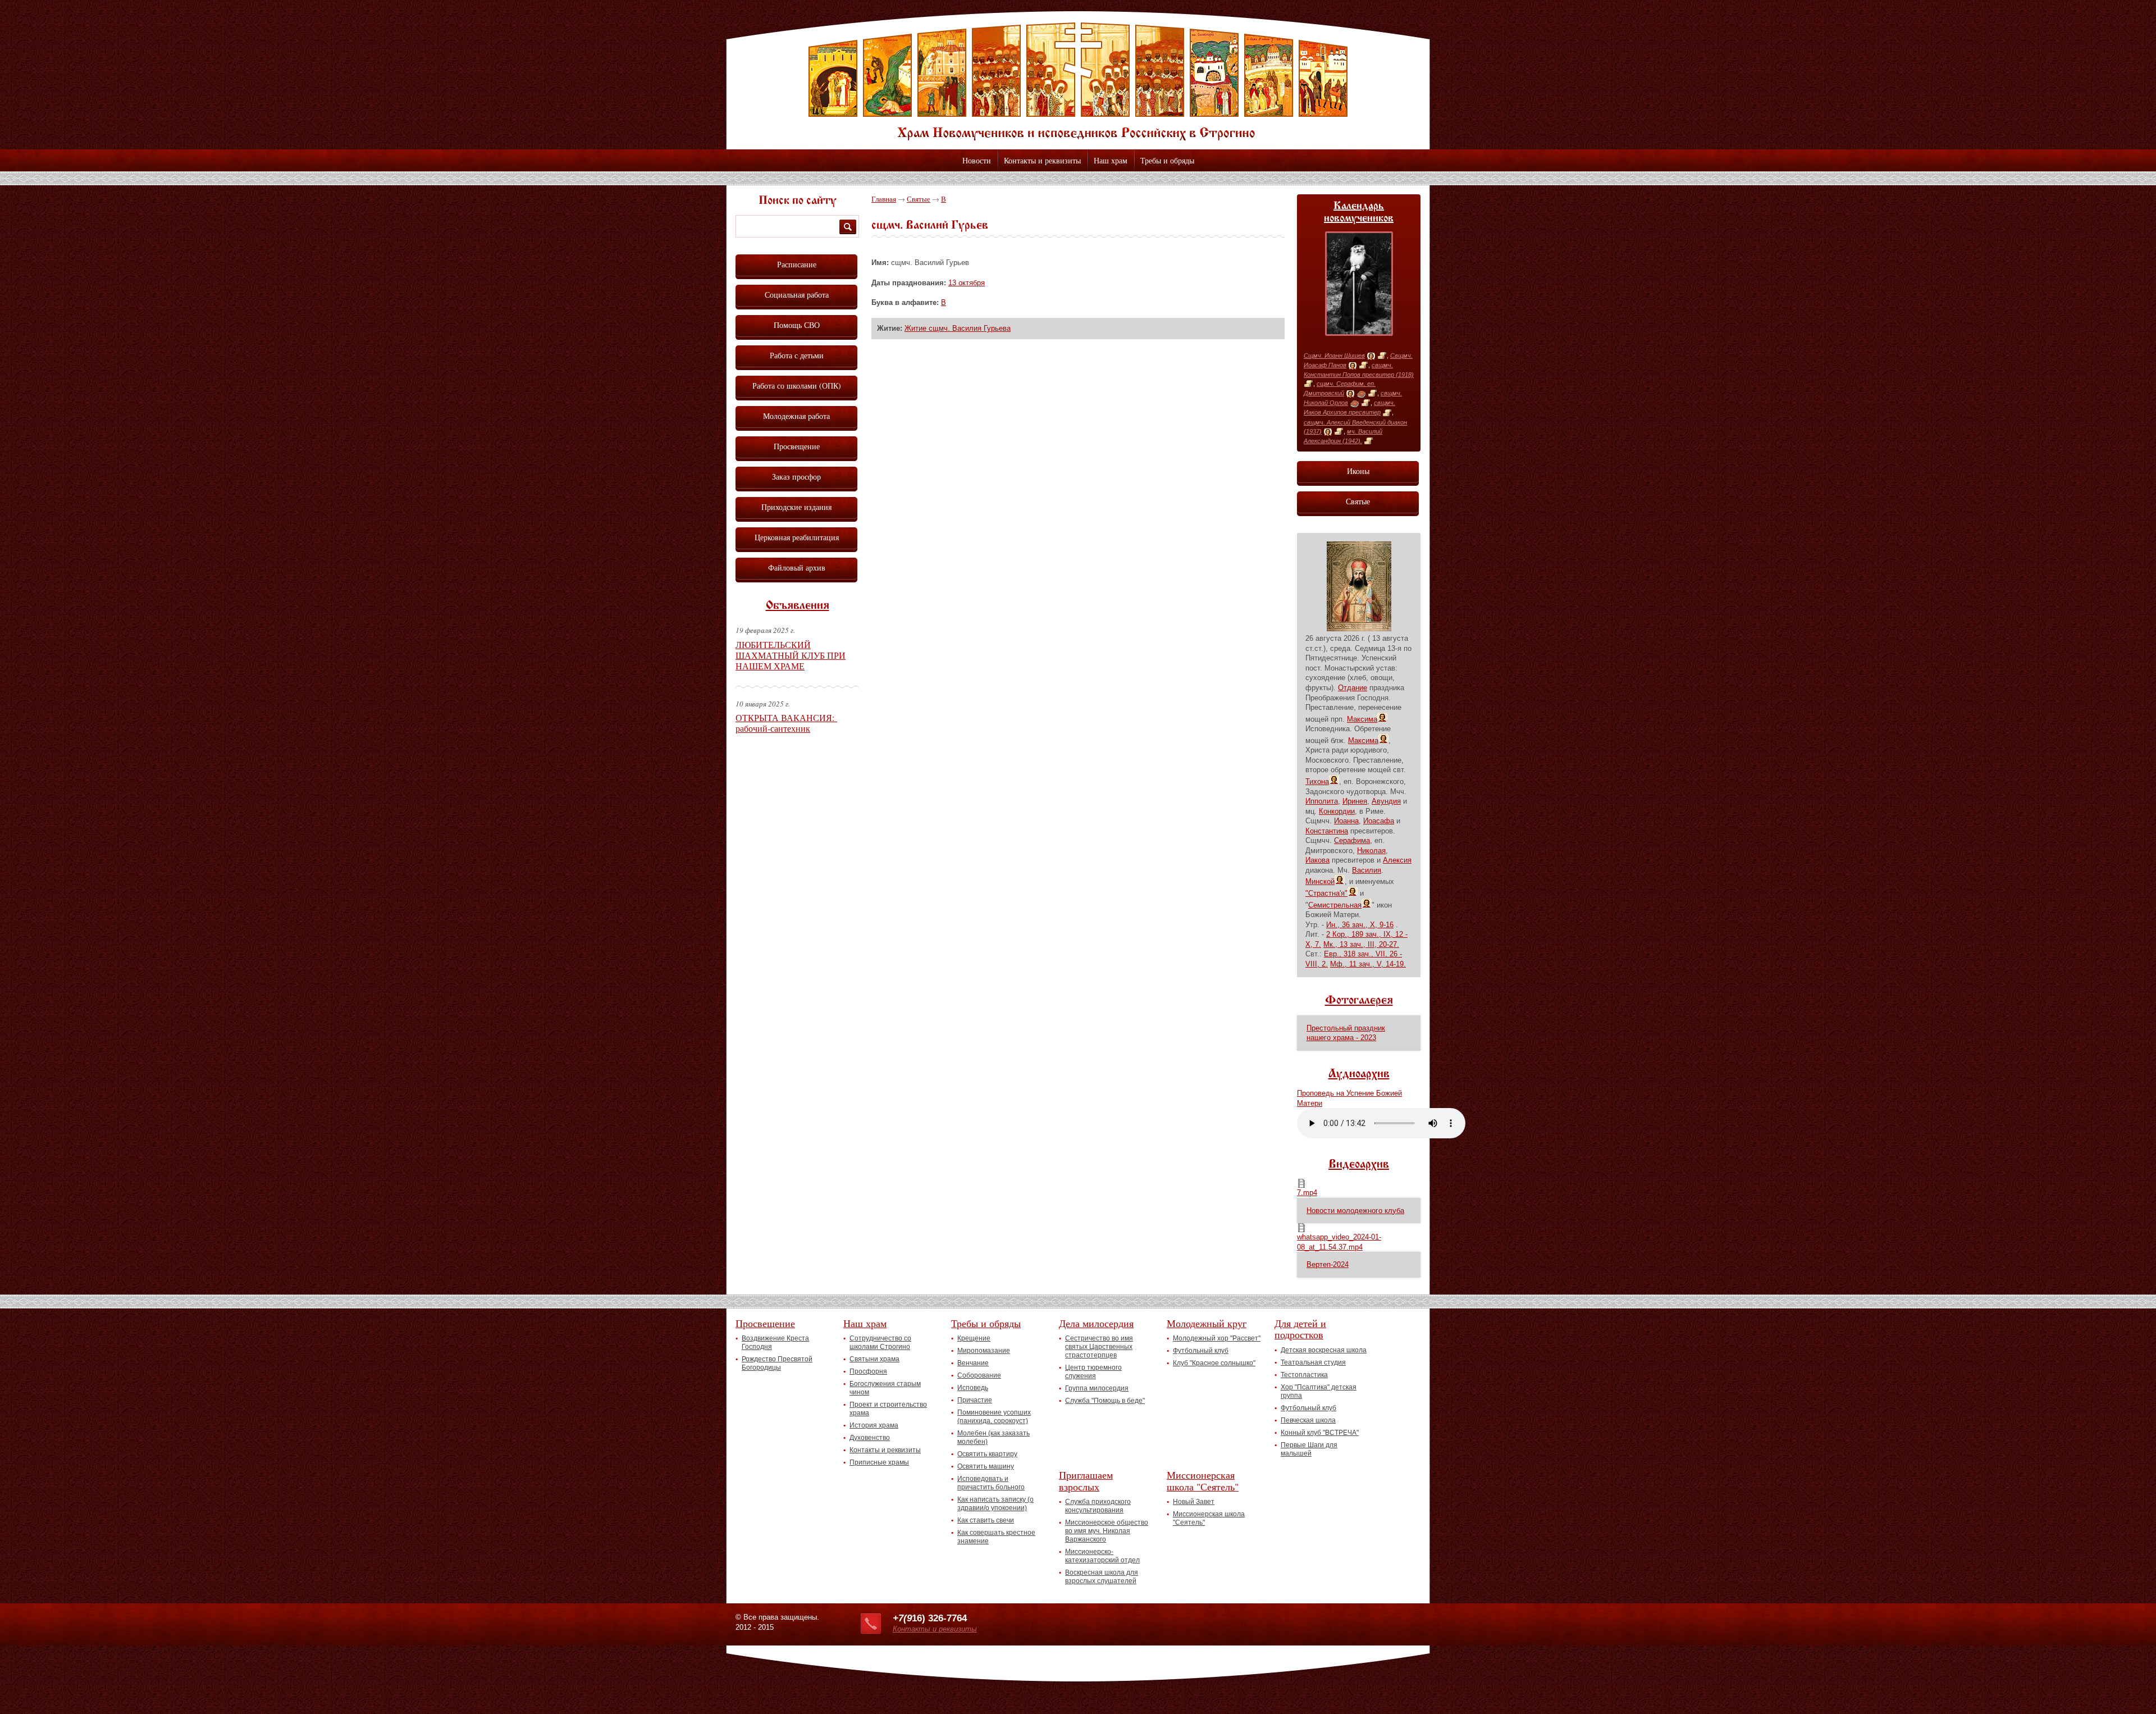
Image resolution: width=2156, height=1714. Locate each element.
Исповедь (973, 1388)
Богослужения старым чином (885, 1388)
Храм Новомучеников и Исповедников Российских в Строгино (1078, 81)
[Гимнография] (1361, 394)
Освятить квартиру (987, 1454)
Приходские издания (796, 507)
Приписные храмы (879, 1462)
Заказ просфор (796, 477)
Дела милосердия (1096, 1323)
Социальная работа (797, 295)
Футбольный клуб (1201, 1351)
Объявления (798, 606)
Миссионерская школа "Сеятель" (1203, 1481)
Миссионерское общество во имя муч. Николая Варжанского (1107, 1531)
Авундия (1386, 801)
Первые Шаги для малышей (1309, 1449)
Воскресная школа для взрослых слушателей (1102, 1577)
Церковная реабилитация (797, 537)
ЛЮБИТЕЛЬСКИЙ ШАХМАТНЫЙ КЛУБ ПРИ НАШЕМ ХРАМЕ (791, 655)
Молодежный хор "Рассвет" (1217, 1338)
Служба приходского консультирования (1098, 1506)
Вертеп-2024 (1328, 1264)
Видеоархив (1359, 1165)
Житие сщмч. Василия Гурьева (958, 328)
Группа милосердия (1097, 1388)
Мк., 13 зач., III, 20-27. (1361, 944)
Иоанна (1346, 821)
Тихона (1317, 781)
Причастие (975, 1400)
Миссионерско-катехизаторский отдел (1102, 1556)
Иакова (1317, 860)
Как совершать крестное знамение (996, 1537)
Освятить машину (986, 1466)
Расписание (797, 264)
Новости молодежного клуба (1355, 1211)
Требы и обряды (1167, 160)
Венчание (973, 1363)
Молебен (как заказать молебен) (994, 1437)
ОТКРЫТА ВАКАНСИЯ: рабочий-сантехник (786, 723)
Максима (1362, 719)
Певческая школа (1308, 1420)
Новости (977, 160)
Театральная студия (1313, 1362)
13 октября (967, 283)
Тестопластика (1304, 1375)
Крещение (974, 1338)
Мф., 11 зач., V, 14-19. (1368, 964)
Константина (1327, 831)
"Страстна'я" (1326, 893)
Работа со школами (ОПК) (797, 386)
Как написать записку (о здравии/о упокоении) (995, 1504)
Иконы (1358, 471)
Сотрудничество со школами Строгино (880, 1343)
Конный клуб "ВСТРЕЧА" (1320, 1433)
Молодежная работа (796, 416)
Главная (884, 199)
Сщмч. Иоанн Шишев (1334, 355)
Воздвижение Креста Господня (775, 1343)
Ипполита (1322, 801)
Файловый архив (797, 567)
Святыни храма (874, 1359)
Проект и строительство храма (888, 1409)
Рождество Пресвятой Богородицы (777, 1363)
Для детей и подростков (1300, 1329)
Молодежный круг (1207, 1323)
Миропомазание (984, 1351)
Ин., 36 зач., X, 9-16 (1360, 925)
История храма (874, 1425)
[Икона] (1371, 356)
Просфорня (868, 1371)
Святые (919, 199)
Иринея (1355, 801)
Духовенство (870, 1438)
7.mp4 (1307, 1193)
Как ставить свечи (986, 1520)
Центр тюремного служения (1093, 1372)
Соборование (979, 1375)
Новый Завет (1194, 1502)
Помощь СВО (797, 325)
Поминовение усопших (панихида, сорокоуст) (994, 1417)
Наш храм (1111, 160)
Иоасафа (1379, 821)
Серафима (1352, 840)
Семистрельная (1335, 905)
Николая (1371, 851)
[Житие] (1382, 356)
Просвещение (797, 446)
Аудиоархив (1359, 1074)
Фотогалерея (1359, 1001)
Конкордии (1337, 811)
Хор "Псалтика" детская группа (1319, 1391)
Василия (1367, 870)
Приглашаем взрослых (1086, 1481)
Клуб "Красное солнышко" (1214, 1363)
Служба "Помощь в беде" (1105, 1401)
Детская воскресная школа (1324, 1350)
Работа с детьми (797, 355)
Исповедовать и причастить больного (991, 1483)
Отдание (1353, 688)
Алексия (1397, 860)
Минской (1320, 881)
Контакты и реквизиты (1042, 160)
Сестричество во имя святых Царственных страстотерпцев (1099, 1347)
